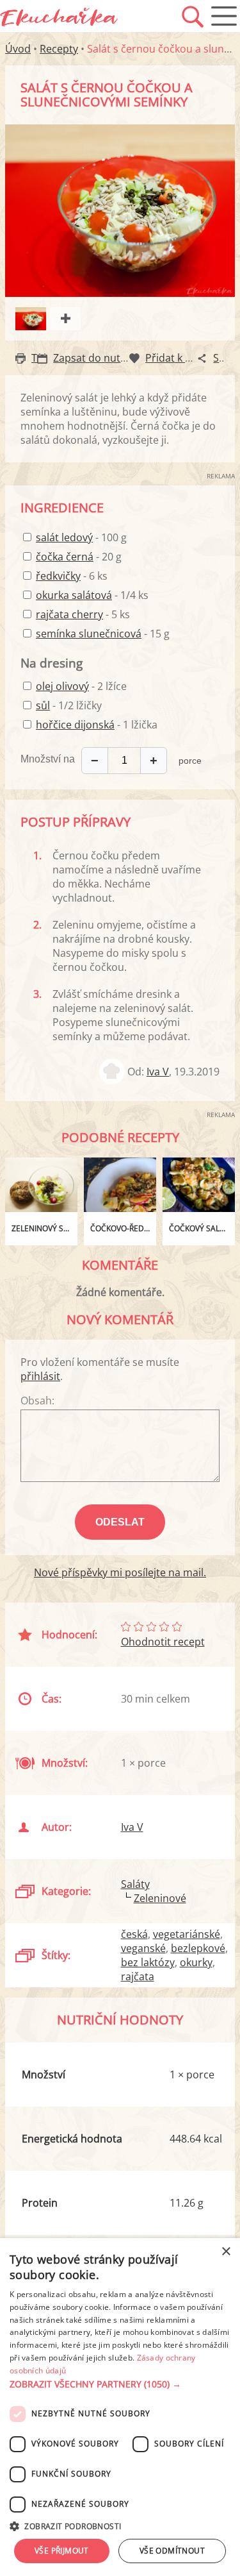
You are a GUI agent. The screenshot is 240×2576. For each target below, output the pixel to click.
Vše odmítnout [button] (172, 2551)
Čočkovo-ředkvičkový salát (123, 1228)
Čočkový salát (199, 1228)
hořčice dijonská (75, 725)
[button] (120, 2384)
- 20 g (79, 557)
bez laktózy (148, 1962)
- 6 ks (72, 576)
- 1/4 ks (92, 595)
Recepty (59, 49)
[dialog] (120, 2407)
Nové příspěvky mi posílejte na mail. (120, 1572)
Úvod (18, 49)
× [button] (226, 2252)
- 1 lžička (97, 725)
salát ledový (64, 537)
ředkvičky (58, 576)
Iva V (158, 1072)
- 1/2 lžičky (69, 705)
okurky (196, 1962)
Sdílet (227, 358)
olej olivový (62, 686)
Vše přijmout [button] (62, 2551)
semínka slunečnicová (89, 634)
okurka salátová (74, 595)
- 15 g (103, 634)
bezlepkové (198, 1948)
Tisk (41, 358)
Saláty (135, 1884)
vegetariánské (187, 1934)
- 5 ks (83, 614)
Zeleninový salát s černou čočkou (44, 1228)
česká (134, 1934)
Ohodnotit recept (163, 1642)
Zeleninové (160, 1898)
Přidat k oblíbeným (191, 358)
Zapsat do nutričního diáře (117, 358)
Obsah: (37, 1401)
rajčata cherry (69, 614)
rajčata (138, 1976)
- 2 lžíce (81, 686)
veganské (143, 1948)
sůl (43, 705)
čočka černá (65, 557)
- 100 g (81, 537)
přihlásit (40, 1376)
